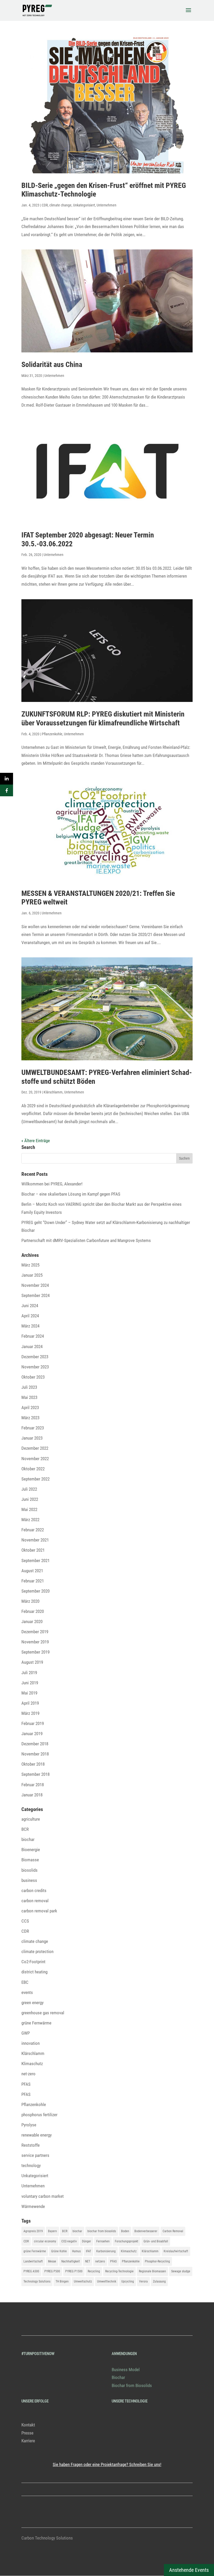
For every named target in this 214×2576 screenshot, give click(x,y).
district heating (34, 1972)
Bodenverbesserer (146, 2231)
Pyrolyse (29, 2125)
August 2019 (32, 1662)
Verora (143, 2281)
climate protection (37, 1951)
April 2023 (30, 1408)
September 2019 (35, 1652)
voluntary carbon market (43, 2196)
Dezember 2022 (35, 1448)
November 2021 (35, 1540)
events (27, 1992)
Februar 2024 (33, 1336)
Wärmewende (33, 2206)
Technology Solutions (37, 2281)
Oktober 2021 (33, 1550)
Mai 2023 (29, 1397)
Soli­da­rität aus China (52, 365)
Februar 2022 (33, 1530)
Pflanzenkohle (52, 734)
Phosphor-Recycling (157, 2261)
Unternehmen (106, 205)
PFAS (26, 2084)
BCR (25, 1829)
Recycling (94, 2271)
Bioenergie (31, 1850)
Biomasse (30, 1860)
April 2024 (30, 1316)
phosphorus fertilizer (39, 2115)
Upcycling (128, 2281)
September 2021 (35, 1561)
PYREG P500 (52, 2271)
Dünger (87, 2241)
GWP (26, 2033)
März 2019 (30, 1713)
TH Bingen (62, 2281)
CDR (45, 205)
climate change (60, 205)
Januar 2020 (32, 1622)
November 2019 (35, 1642)
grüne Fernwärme (36, 2023)
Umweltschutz (83, 2281)
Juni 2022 (30, 1499)
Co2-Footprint (33, 1962)
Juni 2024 (30, 1306)
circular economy (45, 2241)
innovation (31, 2043)
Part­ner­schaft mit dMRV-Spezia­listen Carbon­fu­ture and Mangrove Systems (86, 1240)
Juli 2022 (29, 1489)
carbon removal (35, 1901)
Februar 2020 (33, 1611)
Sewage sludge (181, 2271)
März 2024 (30, 1326)
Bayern (52, 2231)
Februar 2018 (33, 1785)
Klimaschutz (32, 2064)
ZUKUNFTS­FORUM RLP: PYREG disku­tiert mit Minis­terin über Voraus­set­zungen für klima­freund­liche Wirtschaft (103, 718)
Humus (76, 2251)
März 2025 (30, 1265)
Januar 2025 (32, 1275)
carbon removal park (39, 1911)
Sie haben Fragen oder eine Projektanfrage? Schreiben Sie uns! (107, 2464)
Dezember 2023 (35, 1357)
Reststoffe (31, 2145)
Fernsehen (103, 2241)
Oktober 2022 (33, 1469)
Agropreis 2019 (33, 2231)
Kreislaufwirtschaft (176, 2251)
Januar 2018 (32, 1795)
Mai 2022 (29, 1509)
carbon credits (34, 1890)
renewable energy (37, 2135)
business (29, 1880)
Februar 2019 (33, 1723)
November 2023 (35, 1367)
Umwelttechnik (107, 2281)
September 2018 (35, 1774)
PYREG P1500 (74, 2271)
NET (88, 2261)
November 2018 (35, 1754)
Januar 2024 (32, 1347)
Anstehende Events (189, 2570)
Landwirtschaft (33, 2261)
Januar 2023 (32, 1438)
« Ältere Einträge (36, 1141)
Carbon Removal (173, 2231)
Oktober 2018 (33, 1764)
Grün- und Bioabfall (156, 2241)
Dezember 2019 (35, 1632)
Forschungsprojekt (127, 2241)
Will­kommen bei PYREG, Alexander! (52, 1184)
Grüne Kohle (59, 2251)
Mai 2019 (29, 1693)
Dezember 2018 (35, 1744)
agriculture (31, 1819)
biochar (28, 1839)
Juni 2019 (30, 1683)
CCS (25, 1921)
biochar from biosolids (102, 2231)
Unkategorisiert (84, 205)
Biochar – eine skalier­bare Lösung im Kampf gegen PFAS (71, 1194)
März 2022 (30, 1520)
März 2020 (30, 1601)
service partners (35, 2155)
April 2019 (30, 1703)
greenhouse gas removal (43, 2013)
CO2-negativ (69, 2241)
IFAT (88, 2251)
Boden (125, 2231)
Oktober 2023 (33, 1377)
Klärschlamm (53, 1092)
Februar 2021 (33, 1581)
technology (31, 2165)
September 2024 (35, 1295)
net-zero (28, 2074)
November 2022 (35, 1459)
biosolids (29, 1870)
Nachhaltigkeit (71, 2261)
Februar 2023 (33, 1428)
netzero (100, 2261)
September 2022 (35, 1479)
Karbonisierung (106, 2251)
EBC (25, 1982)
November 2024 (35, 1285)
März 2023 (30, 1418)
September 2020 (35, 1591)
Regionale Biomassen (152, 2271)
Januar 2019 (32, 1734)
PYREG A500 (31, 2271)
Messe (52, 2261)
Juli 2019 (29, 1673)
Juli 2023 (29, 1387)
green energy (32, 2003)
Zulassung (159, 2281)
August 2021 (32, 1571)
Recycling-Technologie (119, 2271)
